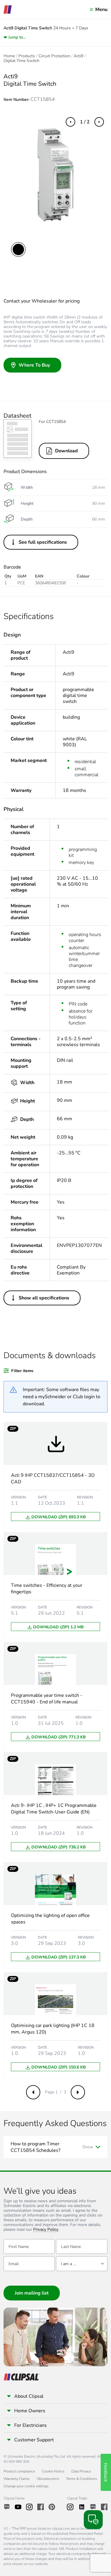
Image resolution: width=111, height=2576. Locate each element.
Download (66, 451)
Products (27, 56)
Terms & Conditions (82, 2479)
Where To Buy (34, 365)
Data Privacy (81, 2471)
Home (9, 56)
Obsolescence (48, 2479)
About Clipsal (29, 2396)
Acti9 (78, 56)
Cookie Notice (53, 2471)
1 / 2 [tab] (85, 122)
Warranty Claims (17, 2479)
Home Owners (30, 2411)
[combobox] (82, 2264)
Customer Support (34, 2440)
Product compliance (19, 2471)
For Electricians (30, 2425)
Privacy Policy (46, 2230)
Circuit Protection (54, 56)
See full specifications (43, 542)
